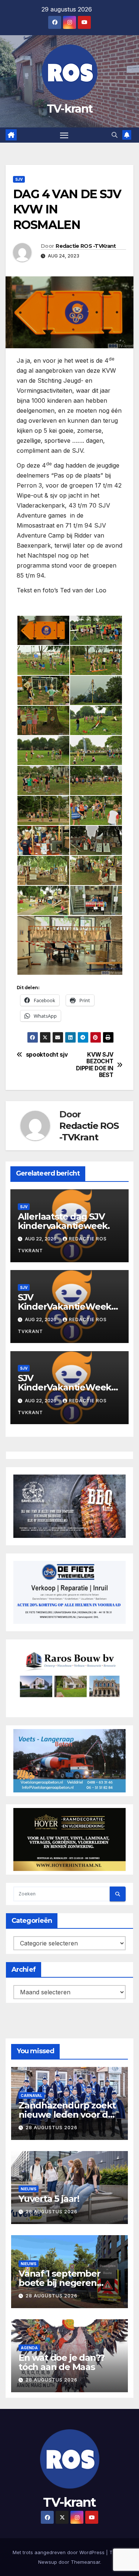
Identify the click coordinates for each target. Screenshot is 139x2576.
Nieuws (29, 2189)
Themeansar (85, 2562)
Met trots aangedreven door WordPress (59, 2552)
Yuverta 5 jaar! (49, 2199)
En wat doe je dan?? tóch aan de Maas (62, 2362)
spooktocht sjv (47, 1055)
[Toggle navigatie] (64, 135)
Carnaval (32, 2095)
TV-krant (69, 109)
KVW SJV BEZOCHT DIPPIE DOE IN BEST (95, 1065)
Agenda (29, 2348)
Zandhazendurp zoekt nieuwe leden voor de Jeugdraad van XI (67, 2115)
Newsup (48, 2562)
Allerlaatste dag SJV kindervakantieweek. (64, 1221)
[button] (115, 135)
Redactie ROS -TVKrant (86, 246)
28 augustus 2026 (52, 2128)
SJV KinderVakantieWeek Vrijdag (64, 1387)
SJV (19, 179)
